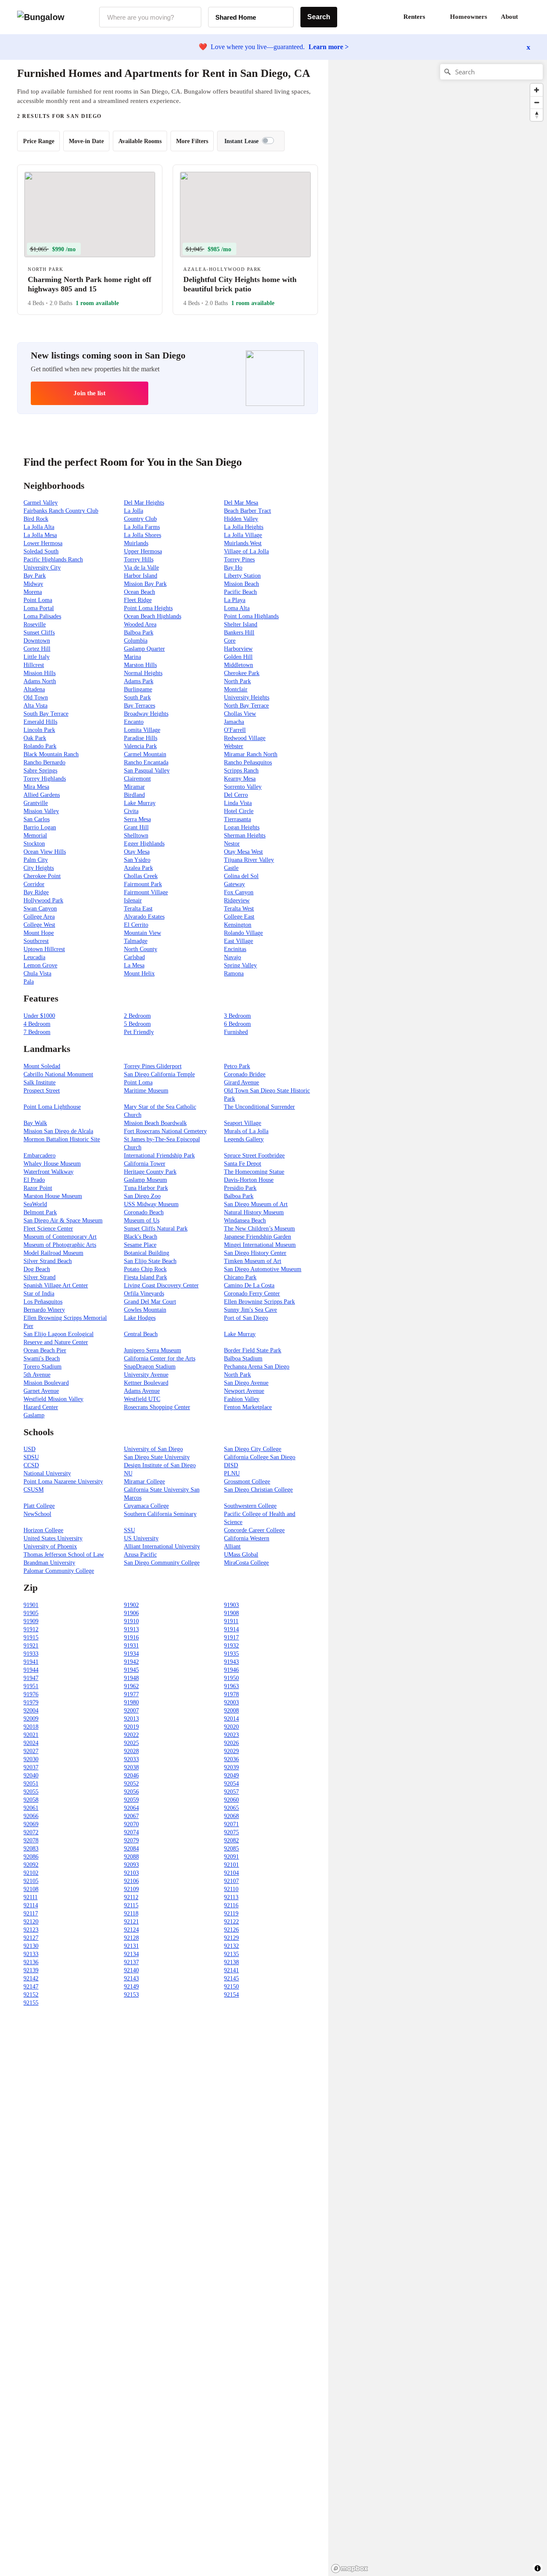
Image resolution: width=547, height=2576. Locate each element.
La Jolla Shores (143, 535)
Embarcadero (40, 1156)
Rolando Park (40, 746)
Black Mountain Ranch (51, 754)
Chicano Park (240, 1277)
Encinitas (235, 949)
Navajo (232, 957)
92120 (31, 1922)
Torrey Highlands (45, 779)
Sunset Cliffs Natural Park (156, 1229)
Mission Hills (40, 673)
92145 (231, 1978)
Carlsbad (134, 957)
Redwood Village (245, 738)
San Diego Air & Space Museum (63, 1220)
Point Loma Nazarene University (63, 1482)
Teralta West (239, 909)
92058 (31, 1800)
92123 (31, 1930)
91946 (231, 1670)
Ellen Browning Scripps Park (259, 1302)
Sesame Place (140, 1245)
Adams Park (139, 681)
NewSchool (37, 1514)
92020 (231, 1727)
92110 (231, 1889)
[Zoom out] (537, 102)
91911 (231, 1621)
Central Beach (141, 1334)
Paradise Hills (141, 738)
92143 (131, 1978)
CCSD (31, 1465)
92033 (131, 1759)
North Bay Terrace (246, 706)
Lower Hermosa (43, 543)
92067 (131, 1816)
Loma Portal (39, 608)
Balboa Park (139, 633)
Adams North (40, 681)
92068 (231, 1816)
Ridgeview (237, 900)
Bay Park (35, 576)
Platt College (39, 1506)
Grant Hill (136, 827)
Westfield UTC (142, 1399)
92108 (31, 1889)
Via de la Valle (141, 568)
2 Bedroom (137, 1016)
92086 (31, 1857)
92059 (131, 1800)
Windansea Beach (245, 1220)
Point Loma (38, 600)
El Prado (34, 1180)
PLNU (232, 1473)
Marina (132, 657)
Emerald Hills (40, 722)
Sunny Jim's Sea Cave (250, 1310)
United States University (53, 1538)
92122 (231, 1922)
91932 (231, 1646)
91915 (31, 1638)
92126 (231, 1930)
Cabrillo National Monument (58, 1074)
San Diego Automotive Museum (263, 1269)
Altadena (34, 689)
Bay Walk (35, 1123)
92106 (131, 1881)
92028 (131, 1751)
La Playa (235, 600)
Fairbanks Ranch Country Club (61, 511)
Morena (33, 592)
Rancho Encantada (146, 762)
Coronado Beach (144, 1212)
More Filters (192, 141)
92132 (231, 1946)
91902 (131, 1605)
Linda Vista (238, 803)
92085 (231, 1849)
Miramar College (144, 1482)
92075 (231, 1832)
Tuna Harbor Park (146, 1188)
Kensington (238, 925)
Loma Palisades (42, 616)
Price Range (39, 141)
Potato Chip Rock (145, 1269)
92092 (31, 1865)
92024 (31, 1743)
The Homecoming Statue (254, 1172)
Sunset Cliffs (39, 633)
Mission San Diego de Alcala (58, 1131)
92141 (231, 1970)
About (509, 17)
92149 (131, 1987)
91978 (231, 1694)
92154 (231, 1995)
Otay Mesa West (243, 852)
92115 (131, 1905)
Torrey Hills (139, 560)
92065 (231, 1808)
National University (47, 1473)
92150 (231, 1987)
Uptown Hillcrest (44, 949)
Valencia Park (140, 746)
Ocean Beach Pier (45, 1350)
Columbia (136, 641)
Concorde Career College (254, 1530)
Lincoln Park (39, 730)
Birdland (134, 795)
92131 (131, 1946)
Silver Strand (40, 1277)
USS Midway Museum (151, 1204)
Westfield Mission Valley (53, 1399)
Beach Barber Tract (247, 511)
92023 (231, 1735)
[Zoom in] (537, 90)
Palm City (36, 860)
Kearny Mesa (240, 779)
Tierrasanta (237, 819)
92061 (31, 1808)
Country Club (140, 519)
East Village (238, 941)
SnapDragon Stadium (150, 1367)
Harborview (238, 649)
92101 (231, 1865)
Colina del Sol (241, 876)
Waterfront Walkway (49, 1172)
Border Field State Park (253, 1350)
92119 (231, 1914)
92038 (131, 1767)
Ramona (234, 974)
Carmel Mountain (145, 754)
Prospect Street (42, 1091)
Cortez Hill (37, 649)
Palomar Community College (59, 1571)
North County (141, 949)
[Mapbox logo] (350, 2569)
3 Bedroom (237, 1016)
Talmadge (136, 941)
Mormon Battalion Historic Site (62, 1139)
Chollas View (240, 714)
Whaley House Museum (52, 1164)
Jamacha (234, 722)
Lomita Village (142, 730)
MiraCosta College (246, 1563)
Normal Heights (143, 673)
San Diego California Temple (159, 1074)
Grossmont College (247, 1482)
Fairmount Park (143, 884)
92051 (31, 1784)
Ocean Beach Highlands (153, 616)
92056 (131, 1792)
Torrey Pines (239, 560)
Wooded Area (140, 624)
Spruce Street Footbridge (254, 1156)
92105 (31, 1881)
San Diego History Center (255, 1253)
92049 (231, 1776)
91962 (131, 1686)
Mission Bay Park (145, 584)
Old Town (36, 698)
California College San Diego (260, 1457)
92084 (131, 1849)
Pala (29, 982)
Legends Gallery (244, 1139)
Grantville (36, 803)
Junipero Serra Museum (153, 1350)
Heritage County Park (150, 1172)
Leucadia (34, 957)
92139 (31, 1970)
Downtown (37, 641)
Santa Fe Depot (243, 1164)
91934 (131, 1654)
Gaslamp (34, 1415)
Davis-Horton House (249, 1180)
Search (319, 17)
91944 (31, 1670)
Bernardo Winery (44, 1310)
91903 (231, 1605)
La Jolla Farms (142, 527)
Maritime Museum (146, 1091)
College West (39, 925)
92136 (31, 1962)
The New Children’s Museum (259, 1229)
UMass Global (241, 1555)
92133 (31, 1954)
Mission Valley (41, 811)
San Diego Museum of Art (256, 1204)
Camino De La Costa (249, 1285)
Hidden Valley (241, 519)
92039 (231, 1767)
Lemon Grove (40, 965)
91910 (131, 1621)
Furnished (236, 1032)
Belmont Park (40, 1212)
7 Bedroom (37, 1032)
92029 (231, 1751)
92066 (31, 1816)
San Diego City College (253, 1449)
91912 (31, 1629)
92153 (131, 1995)
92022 (131, 1735)
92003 (231, 1702)
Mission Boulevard (46, 1383)
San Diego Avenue (246, 1383)
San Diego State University (157, 1457)
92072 (31, 1832)
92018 (31, 1727)
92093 (131, 1865)
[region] (422, 196)
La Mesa (134, 965)
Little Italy (37, 657)
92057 (231, 1792)
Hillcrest (34, 665)
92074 (131, 1832)
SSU (129, 1530)
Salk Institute (40, 1082)
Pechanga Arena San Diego (257, 1367)
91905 (31, 1613)
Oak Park (35, 738)
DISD (231, 1465)
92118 (131, 1914)
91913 (131, 1629)
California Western (247, 1538)
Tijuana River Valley (249, 860)
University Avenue (146, 1375)
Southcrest (36, 941)
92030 (31, 1759)
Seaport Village (243, 1123)
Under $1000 (39, 1016)
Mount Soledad (42, 1066)
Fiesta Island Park (146, 1277)
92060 (231, 1800)
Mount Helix (139, 974)
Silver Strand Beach (48, 1261)
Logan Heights (242, 827)
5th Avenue (37, 1375)
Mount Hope (39, 933)
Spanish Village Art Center (56, 1285)
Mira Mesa (36, 787)
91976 (31, 1694)
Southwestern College (250, 1506)
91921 (31, 1646)
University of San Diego (153, 1449)
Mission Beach (241, 584)
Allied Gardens (42, 795)
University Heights (247, 698)
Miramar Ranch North (251, 754)
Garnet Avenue (41, 1391)
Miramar (134, 787)
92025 (131, 1743)
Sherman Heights (245, 836)
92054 (231, 1784)
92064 (131, 1808)
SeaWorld (35, 1204)
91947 (31, 1678)
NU (128, 1473)
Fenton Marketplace (248, 1407)
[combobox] (150, 17)
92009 (31, 1719)
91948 (131, 1678)
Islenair (133, 900)
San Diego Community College (162, 1563)
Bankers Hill (239, 633)
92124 (131, 1930)
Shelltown (136, 836)
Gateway (234, 884)
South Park (137, 698)
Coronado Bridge (245, 1074)
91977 (131, 1694)
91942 (131, 1662)
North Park (237, 681)
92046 (131, 1776)
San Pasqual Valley (147, 771)
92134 (131, 1954)
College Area (39, 917)
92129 (231, 1938)
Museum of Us (142, 1220)
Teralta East (138, 909)
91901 (31, 1605)
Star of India (39, 1294)
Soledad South (41, 551)
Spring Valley (240, 965)
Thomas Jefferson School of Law (64, 1555)
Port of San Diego (246, 1318)
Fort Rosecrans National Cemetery (165, 1131)
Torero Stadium (43, 1367)
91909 (31, 1621)
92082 (231, 1840)
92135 (231, 1954)
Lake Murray (140, 803)
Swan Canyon (40, 909)
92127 (31, 1938)
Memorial (35, 836)
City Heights (39, 868)
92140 (131, 1970)
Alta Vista (35, 706)
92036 (231, 1759)
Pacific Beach (240, 592)
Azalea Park (138, 868)
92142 (31, 1978)
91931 (131, 1646)
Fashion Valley (242, 1399)
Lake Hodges (140, 1318)
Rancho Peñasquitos (248, 762)
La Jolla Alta (39, 527)
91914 (231, 1629)
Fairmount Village (146, 892)
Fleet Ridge (138, 600)
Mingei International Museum (260, 1245)
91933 (31, 1654)
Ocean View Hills (45, 852)
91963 (231, 1686)
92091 (231, 1857)
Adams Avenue (142, 1391)
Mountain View (143, 933)
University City (42, 568)
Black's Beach (141, 1237)
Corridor (34, 884)
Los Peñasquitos (43, 1302)
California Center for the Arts (160, 1358)
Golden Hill (238, 657)
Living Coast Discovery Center (161, 1285)
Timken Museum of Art (253, 1261)
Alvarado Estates (144, 917)
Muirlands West (243, 543)
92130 (31, 1946)
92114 (31, 1905)
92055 (31, 1792)
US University (141, 1538)
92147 (31, 1987)
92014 (231, 1719)
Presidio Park (240, 1188)
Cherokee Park (242, 673)
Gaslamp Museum (146, 1180)
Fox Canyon (239, 892)
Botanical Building (147, 1253)
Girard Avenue (241, 1082)
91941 (31, 1662)
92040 (31, 1776)
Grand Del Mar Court (150, 1302)
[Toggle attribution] (538, 2568)
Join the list (90, 393)
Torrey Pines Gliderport (153, 1066)
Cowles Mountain (145, 1310)
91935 (231, 1654)
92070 (131, 1824)
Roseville (35, 624)
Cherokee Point (42, 876)
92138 (231, 1962)
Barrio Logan (40, 827)
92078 (31, 1840)
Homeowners (469, 17)
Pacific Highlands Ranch (53, 560)
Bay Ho (233, 568)
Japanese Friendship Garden (257, 1237)
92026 (231, 1743)
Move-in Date (86, 141)
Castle (231, 868)
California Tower (145, 1164)
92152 (31, 1995)
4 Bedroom (37, 1024)
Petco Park (237, 1066)
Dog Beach (37, 1269)
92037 (31, 1767)
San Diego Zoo (142, 1196)
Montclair (236, 689)
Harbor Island (141, 576)
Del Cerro (236, 795)
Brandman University (49, 1563)
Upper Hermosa (143, 551)
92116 (231, 1905)
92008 (231, 1711)
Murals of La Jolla (246, 1131)
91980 (131, 1702)
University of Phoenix (50, 1546)
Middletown (238, 665)
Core (230, 641)
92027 (31, 1751)
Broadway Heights (146, 714)
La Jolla (134, 511)
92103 (131, 1873)
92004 (31, 1711)
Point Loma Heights (148, 608)
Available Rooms (140, 141)
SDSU (31, 1457)
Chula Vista (37, 974)
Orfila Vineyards (144, 1294)
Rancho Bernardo (44, 762)
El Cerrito (136, 925)
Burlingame (138, 689)
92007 (131, 1711)
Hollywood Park (43, 900)
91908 (231, 1613)
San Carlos (37, 819)
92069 (31, 1824)
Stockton (34, 844)
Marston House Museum (53, 1196)
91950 (231, 1678)
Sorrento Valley (243, 787)
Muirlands (136, 543)
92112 (131, 1897)
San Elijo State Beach (150, 1261)
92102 (31, 1873)
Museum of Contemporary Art (60, 1237)
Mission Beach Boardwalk (155, 1123)
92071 (231, 1824)
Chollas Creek (141, 876)
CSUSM (34, 1490)
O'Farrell (235, 730)
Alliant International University (162, 1546)
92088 (131, 1857)
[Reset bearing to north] (537, 115)
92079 (131, 1840)
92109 (131, 1889)
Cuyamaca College (146, 1506)
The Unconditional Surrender (259, 1107)
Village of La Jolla (246, 551)
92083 (31, 1849)
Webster (234, 746)
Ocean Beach (140, 592)
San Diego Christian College (258, 1490)
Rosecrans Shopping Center (157, 1407)
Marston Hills (140, 665)
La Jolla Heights (244, 527)
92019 (131, 1727)
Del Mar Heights (144, 503)
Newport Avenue (244, 1391)
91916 (131, 1638)
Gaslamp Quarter (144, 649)
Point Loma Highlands (251, 616)
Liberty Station (242, 576)
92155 (31, 2003)
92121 (131, 1922)
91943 (231, 1662)
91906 (131, 1613)
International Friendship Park (159, 1156)
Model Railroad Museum (53, 1253)
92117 (31, 1914)
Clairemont (137, 779)
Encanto (134, 722)
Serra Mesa (137, 819)
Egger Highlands (144, 844)
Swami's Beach (42, 1358)
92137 (131, 1962)
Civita (131, 811)
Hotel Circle (239, 811)
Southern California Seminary (160, 1514)
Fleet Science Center (48, 1229)
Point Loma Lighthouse (52, 1107)
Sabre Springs (40, 771)
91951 (31, 1686)
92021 (31, 1735)
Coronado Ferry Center (252, 1294)
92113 (231, 1897)
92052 (131, 1784)
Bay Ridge (36, 892)
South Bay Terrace (46, 714)
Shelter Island (241, 624)
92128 (131, 1938)
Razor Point (38, 1188)
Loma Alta (237, 608)
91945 (131, 1670)
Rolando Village (243, 933)
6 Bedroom (237, 1024)
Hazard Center (41, 1407)
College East (239, 917)
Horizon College (43, 1530)
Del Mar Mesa (241, 503)
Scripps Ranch (241, 771)
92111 (31, 1897)
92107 (231, 1881)
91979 (31, 1702)
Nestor (232, 844)
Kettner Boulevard (146, 1383)
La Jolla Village (243, 535)
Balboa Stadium (243, 1358)
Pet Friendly (139, 1032)
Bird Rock (36, 519)
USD (29, 1449)
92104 (231, 1873)
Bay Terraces (140, 706)
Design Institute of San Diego (160, 1465)
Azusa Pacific (140, 1555)
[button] (530, 17)
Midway (33, 584)
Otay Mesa (137, 852)
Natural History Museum (254, 1212)
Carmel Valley (41, 503)
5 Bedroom (137, 1024)
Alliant (232, 1546)
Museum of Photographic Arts (60, 1245)
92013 (131, 1719)
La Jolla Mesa (40, 535)
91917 (231, 1638)
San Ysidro (137, 860)
